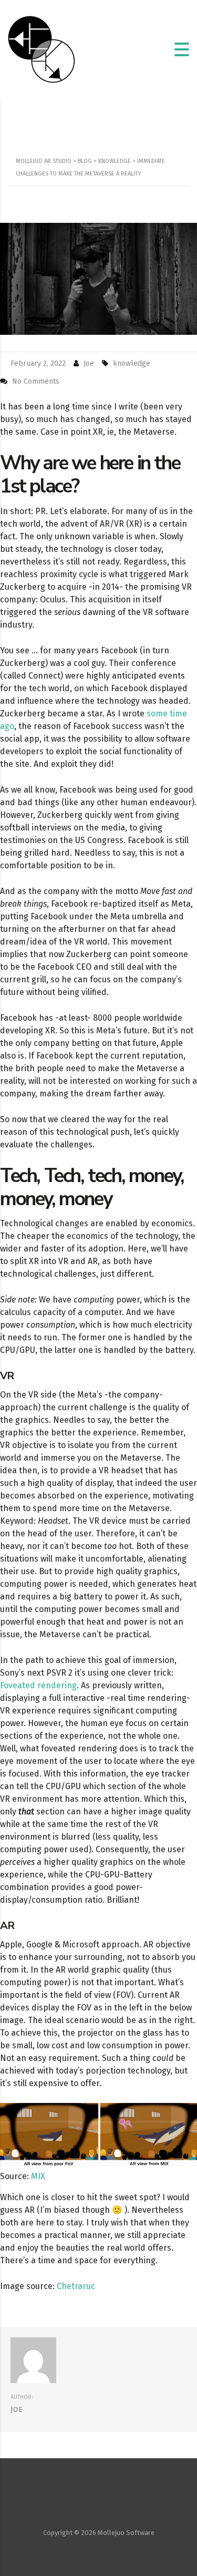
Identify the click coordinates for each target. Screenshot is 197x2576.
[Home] (42, 49)
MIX (38, 2176)
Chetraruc (76, 2286)
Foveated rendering (38, 1685)
